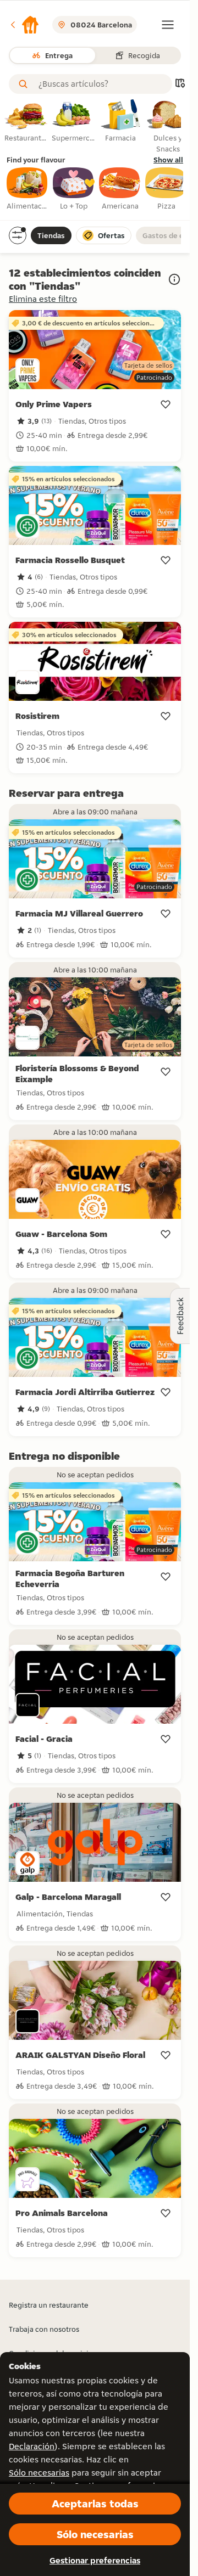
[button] (24, 25)
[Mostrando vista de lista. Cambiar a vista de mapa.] (180, 84)
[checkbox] (28, 189)
